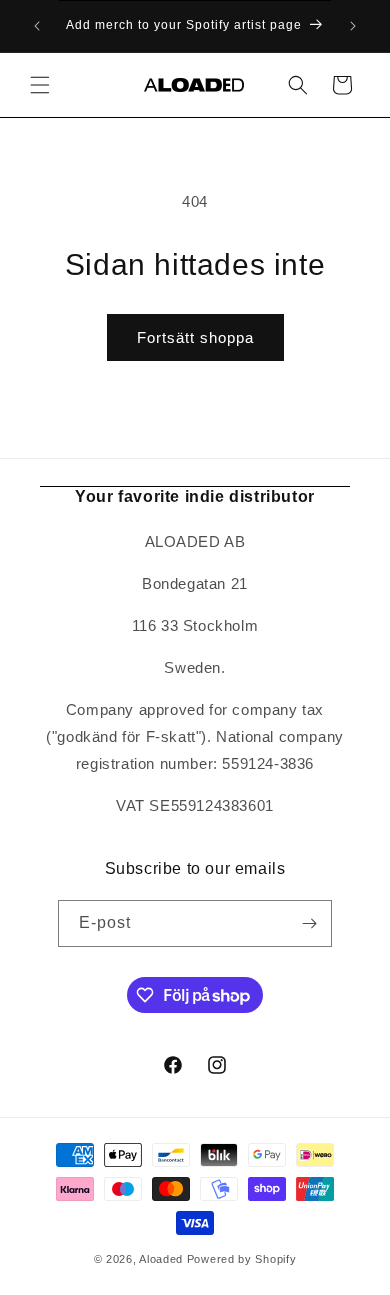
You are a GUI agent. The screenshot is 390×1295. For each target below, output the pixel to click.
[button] (40, 85)
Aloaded (161, 1259)
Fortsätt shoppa (195, 337)
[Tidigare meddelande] (37, 26)
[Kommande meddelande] (353, 26)
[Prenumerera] (309, 923)
